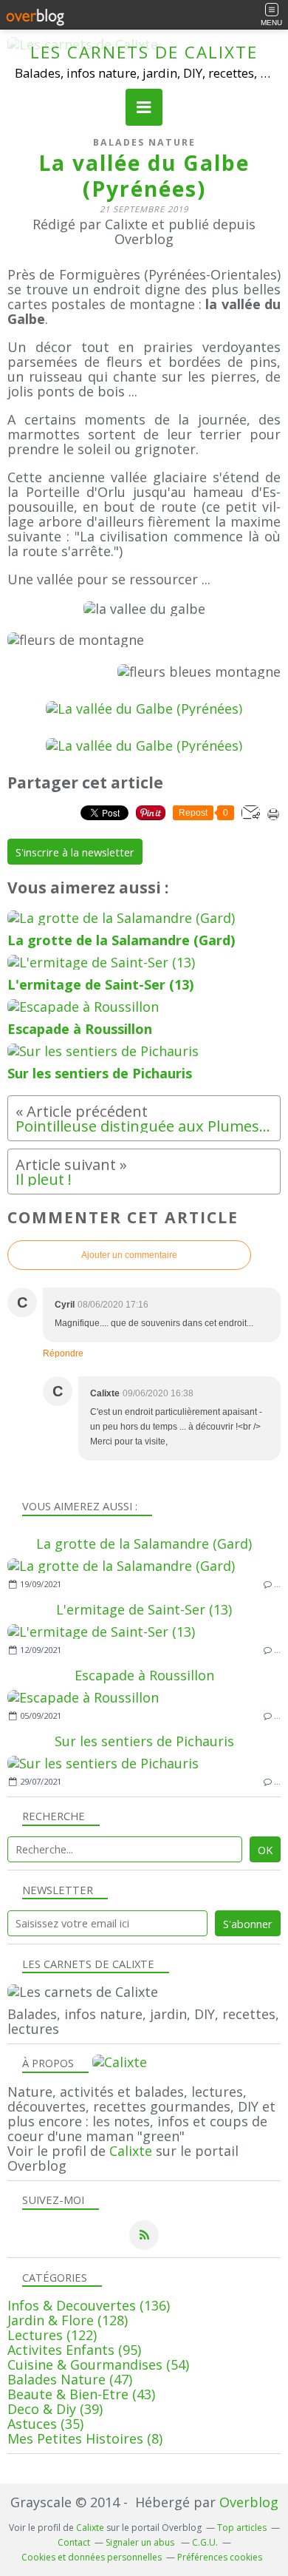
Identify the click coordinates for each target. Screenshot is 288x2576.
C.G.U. (205, 2542)
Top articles (242, 2528)
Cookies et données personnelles (92, 2557)
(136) (89, 2305)
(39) (55, 2409)
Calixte (131, 2151)
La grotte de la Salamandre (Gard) (144, 1544)
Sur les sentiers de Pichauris (144, 1741)
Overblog (249, 2502)
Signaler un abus (141, 2542)
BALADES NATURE (144, 142)
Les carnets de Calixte (144, 52)
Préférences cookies (220, 2557)
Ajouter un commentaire (129, 1255)
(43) (81, 2394)
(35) (45, 2424)
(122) (52, 2335)
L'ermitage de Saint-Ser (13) (144, 1609)
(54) (98, 2364)
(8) (85, 2438)
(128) (68, 2320)
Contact (74, 2542)
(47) (70, 2379)
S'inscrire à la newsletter (75, 852)
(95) (74, 2350)
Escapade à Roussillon (144, 1675)
